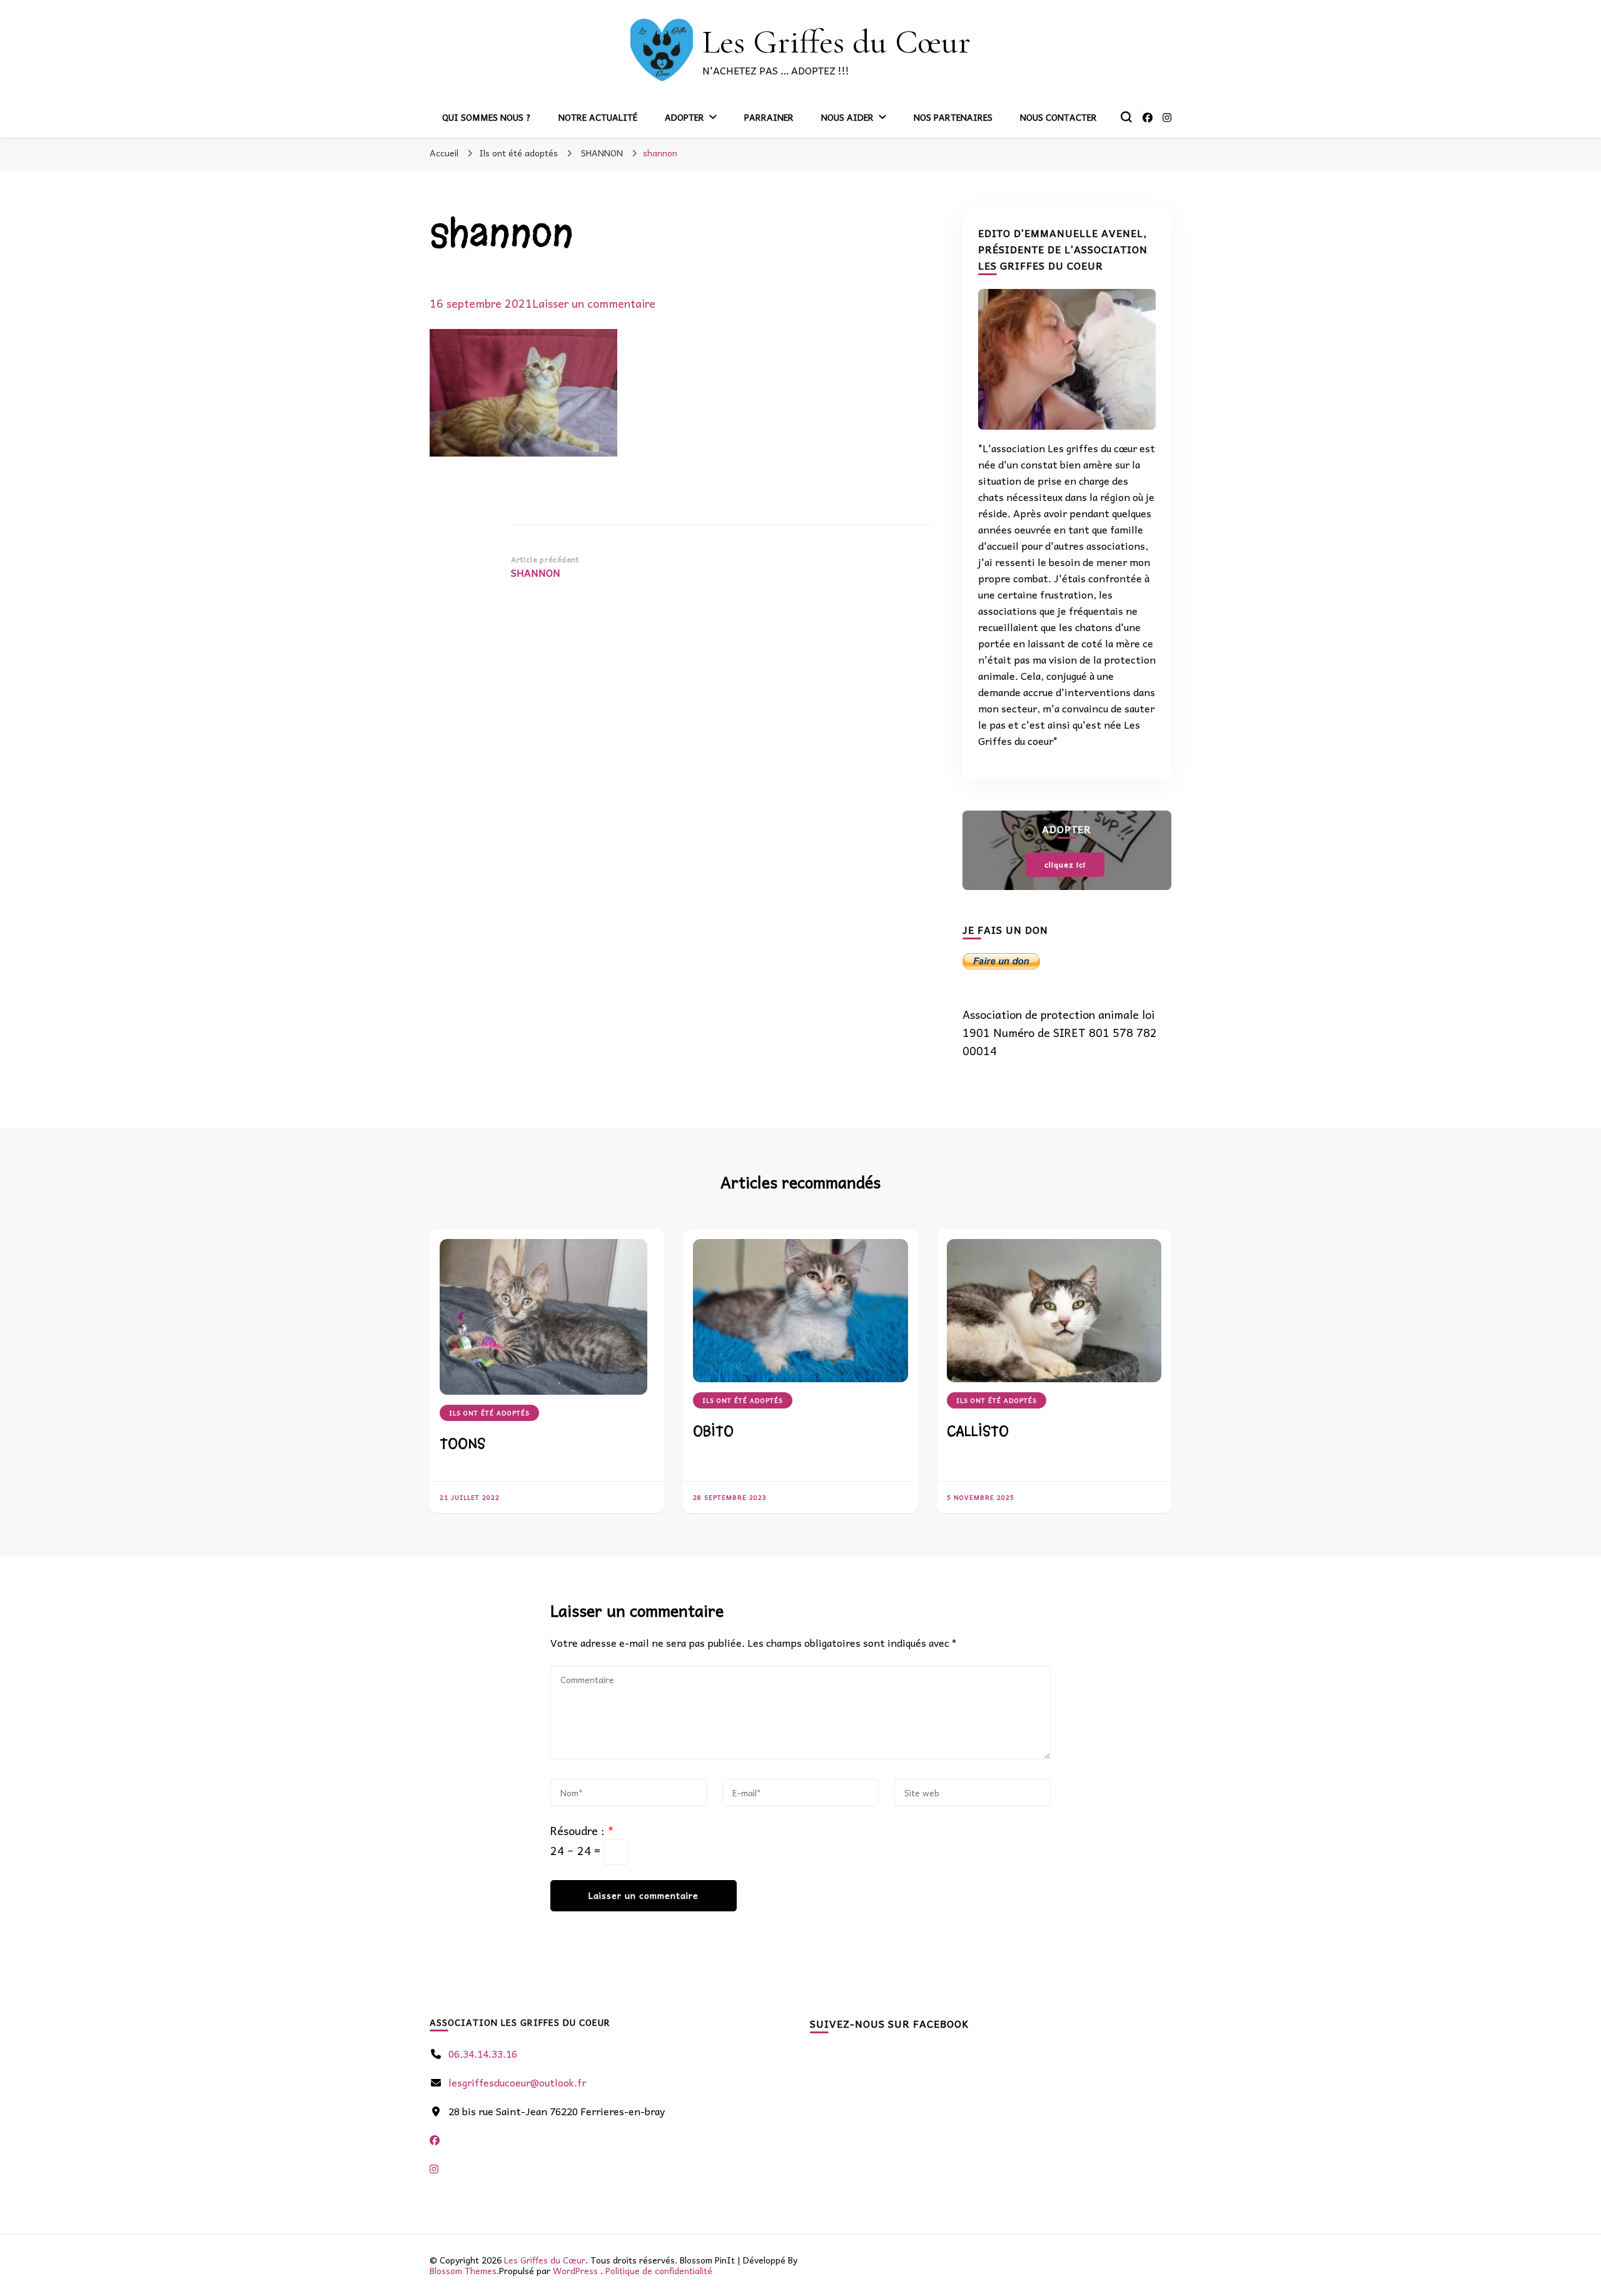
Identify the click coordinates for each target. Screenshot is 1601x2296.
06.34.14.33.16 (483, 2053)
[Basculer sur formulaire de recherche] (1126, 117)
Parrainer (769, 117)
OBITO (713, 1431)
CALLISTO (978, 1431)
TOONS (462, 1444)
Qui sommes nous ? (487, 117)
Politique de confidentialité (659, 2270)
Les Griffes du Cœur (836, 42)
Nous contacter (1058, 117)
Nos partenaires (953, 117)
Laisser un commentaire (594, 303)
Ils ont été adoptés (518, 153)
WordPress (575, 2270)
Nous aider (847, 117)
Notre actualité (598, 117)
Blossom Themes (463, 2270)
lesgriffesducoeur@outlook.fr (517, 2082)
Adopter (684, 117)
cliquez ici (1065, 864)
